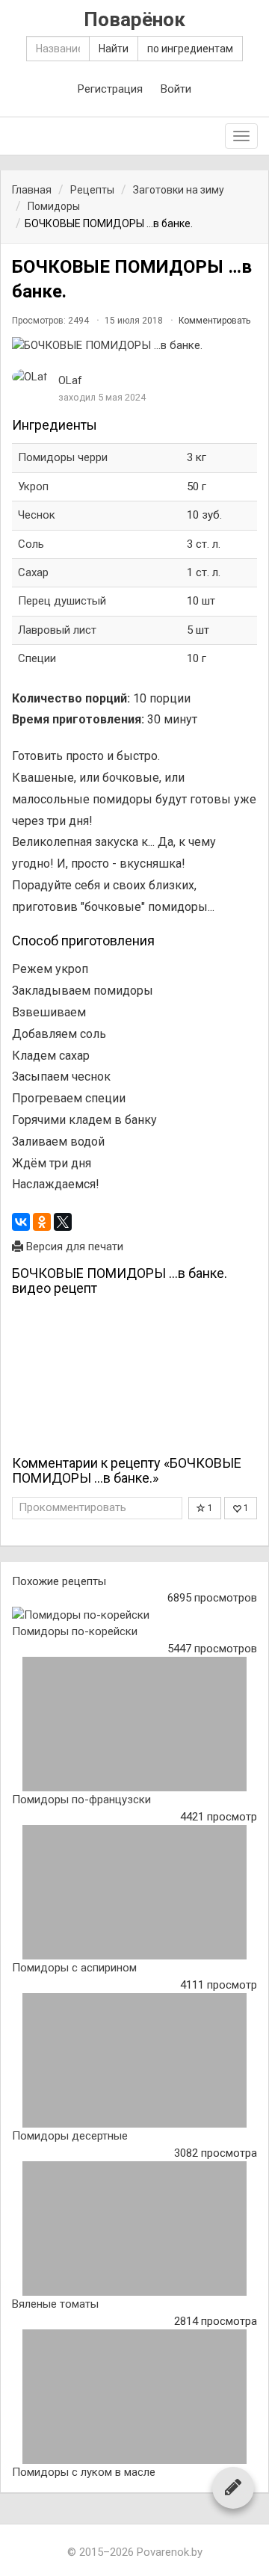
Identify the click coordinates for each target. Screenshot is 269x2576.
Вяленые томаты (55, 2304)
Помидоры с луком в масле (84, 2472)
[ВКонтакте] (21, 1222)
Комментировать (214, 321)
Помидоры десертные (70, 2136)
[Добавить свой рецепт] (233, 2487)
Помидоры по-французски (81, 1800)
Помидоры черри (63, 457)
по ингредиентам (190, 49)
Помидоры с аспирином (74, 1968)
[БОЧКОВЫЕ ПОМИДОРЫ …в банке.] (134, 346)
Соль (31, 544)
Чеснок (37, 515)
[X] (63, 1222)
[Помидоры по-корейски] (134, 1615)
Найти (114, 49)
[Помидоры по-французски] (134, 1724)
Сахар (33, 572)
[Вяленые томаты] (134, 2228)
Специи (37, 658)
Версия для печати (73, 1247)
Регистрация (110, 89)
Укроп (33, 487)
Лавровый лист (57, 630)
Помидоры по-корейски (75, 1631)
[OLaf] (30, 377)
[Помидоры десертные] (134, 2060)
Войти (176, 89)
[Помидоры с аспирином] (134, 1892)
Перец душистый (62, 601)
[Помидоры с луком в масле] (134, 2397)
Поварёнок (134, 20)
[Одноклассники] (42, 1222)
